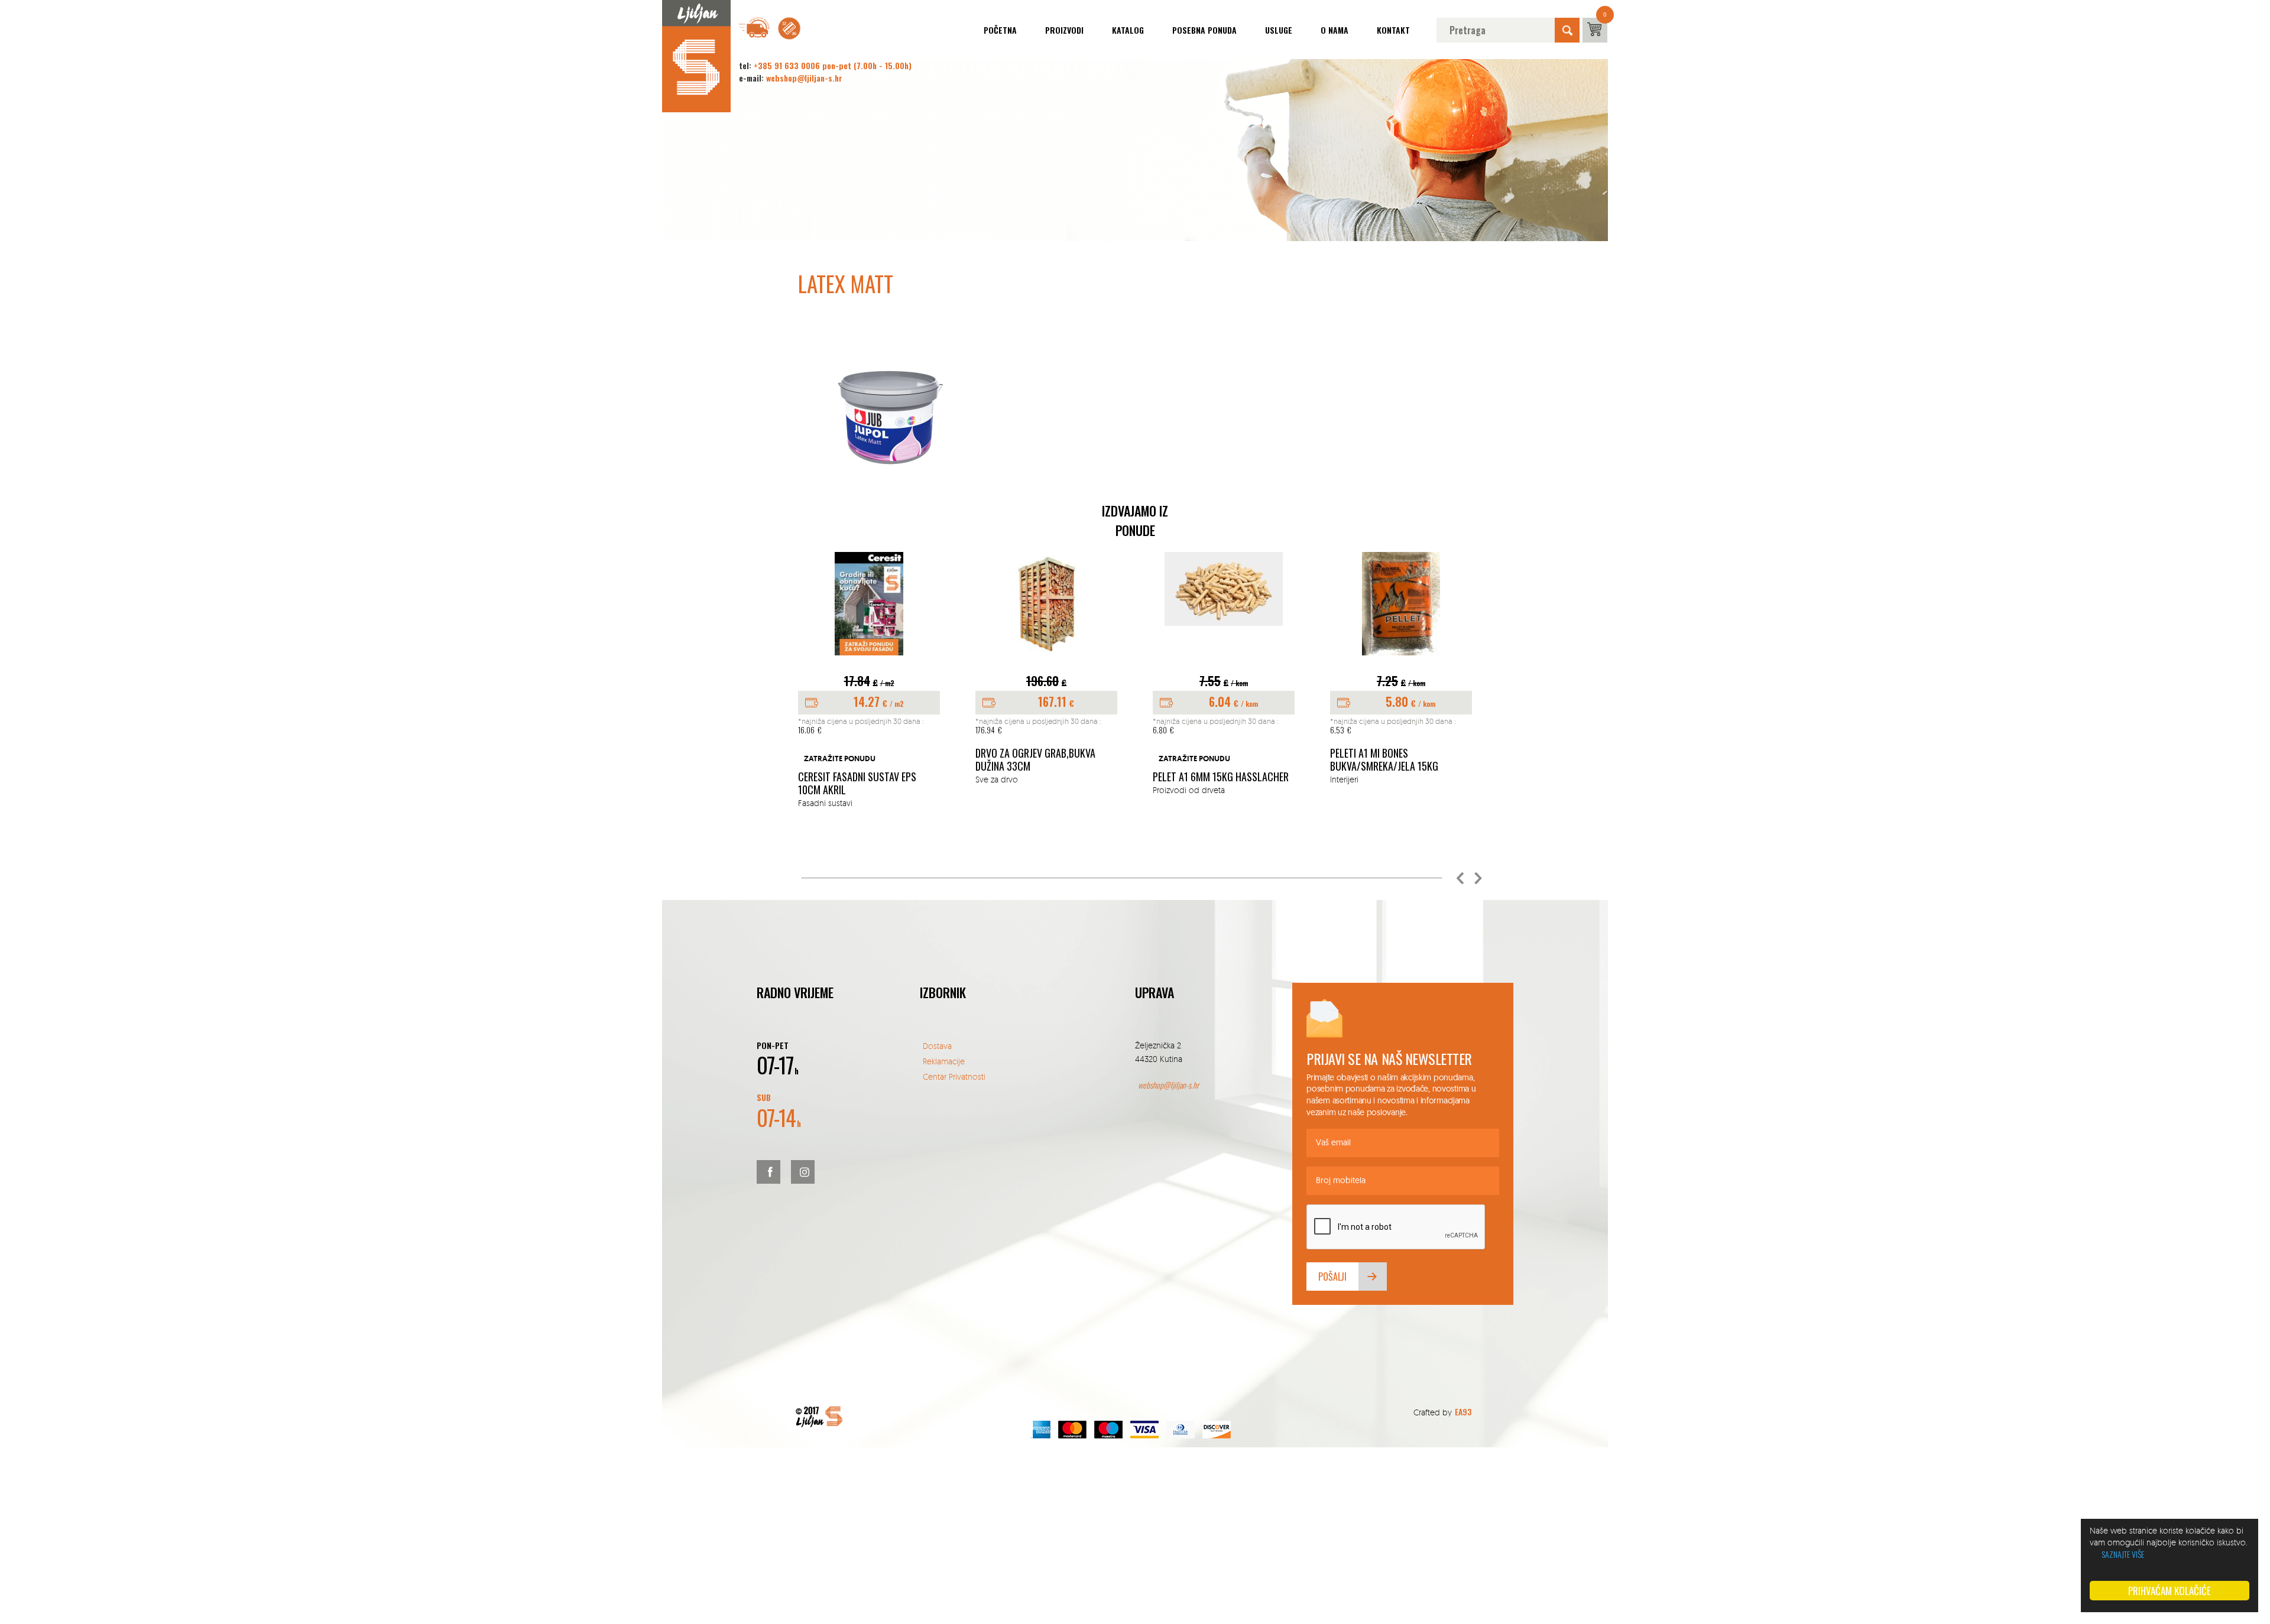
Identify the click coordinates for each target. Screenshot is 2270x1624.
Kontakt (1393, 30)
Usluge (1279, 30)
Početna (1000, 30)
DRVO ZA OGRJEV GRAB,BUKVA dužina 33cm (1035, 760)
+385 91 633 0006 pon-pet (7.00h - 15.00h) (833, 65)
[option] (869, 681)
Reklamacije (944, 1061)
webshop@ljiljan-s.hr (804, 78)
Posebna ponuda (1204, 30)
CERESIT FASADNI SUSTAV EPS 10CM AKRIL (857, 783)
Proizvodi (1064, 30)
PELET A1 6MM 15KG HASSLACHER (1221, 777)
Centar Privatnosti (954, 1076)
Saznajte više (2123, 1554)
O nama (1335, 30)
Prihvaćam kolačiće (2170, 1591)
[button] (1460, 878)
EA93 (1463, 1412)
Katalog (1128, 30)
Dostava (937, 1046)
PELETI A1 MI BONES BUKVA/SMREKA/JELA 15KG (1384, 760)
